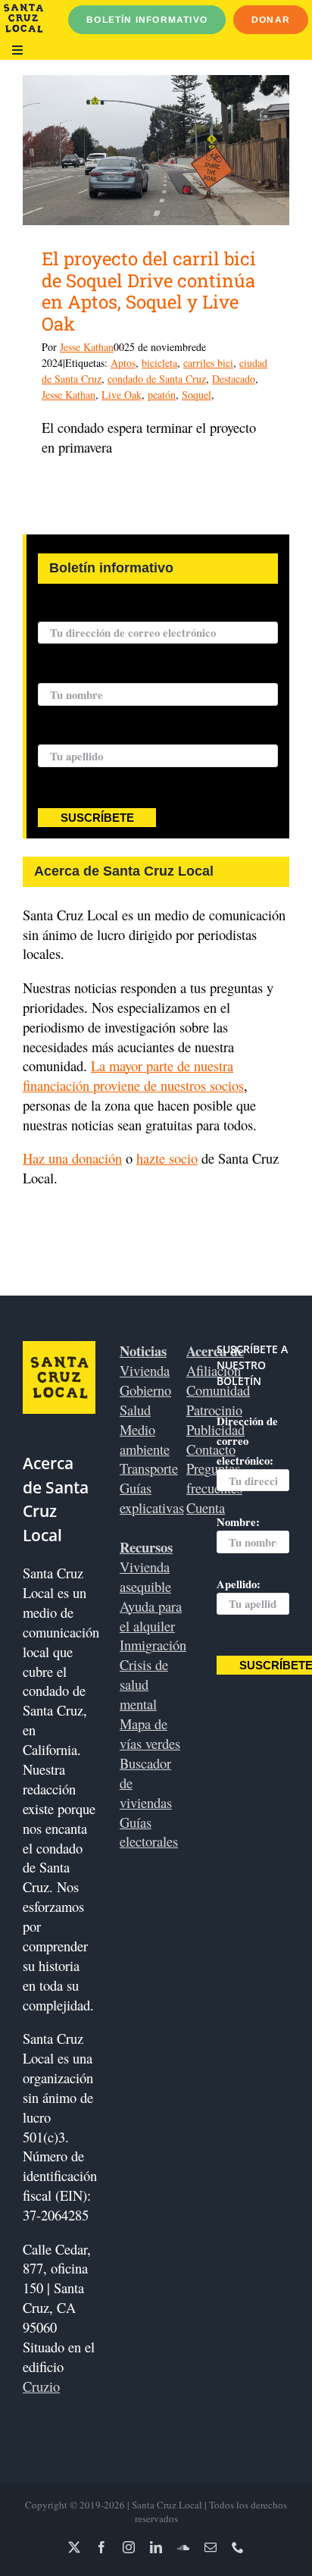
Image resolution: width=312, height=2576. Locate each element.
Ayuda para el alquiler (151, 1616)
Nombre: (59, 674)
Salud (135, 1410)
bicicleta (159, 363)
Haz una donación (72, 1158)
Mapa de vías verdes (150, 1733)
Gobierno (145, 1390)
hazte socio (167, 1158)
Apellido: (60, 735)
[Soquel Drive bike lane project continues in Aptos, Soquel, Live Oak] (156, 150)
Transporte (149, 1468)
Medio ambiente (145, 1439)
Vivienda (145, 1370)
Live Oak (122, 395)
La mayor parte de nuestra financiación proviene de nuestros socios (133, 1075)
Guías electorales (149, 1832)
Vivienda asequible (145, 1576)
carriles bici (208, 363)
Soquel (197, 395)
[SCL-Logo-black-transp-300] (23, 10)
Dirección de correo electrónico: (116, 613)
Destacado (234, 379)
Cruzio (41, 2386)
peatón (162, 395)
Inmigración (153, 1645)
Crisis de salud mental (144, 1684)
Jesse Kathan (87, 347)
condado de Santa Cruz (157, 379)
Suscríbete (97, 818)
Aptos (123, 363)
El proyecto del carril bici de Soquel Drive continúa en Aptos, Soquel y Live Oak (149, 291)
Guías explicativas (152, 1498)
